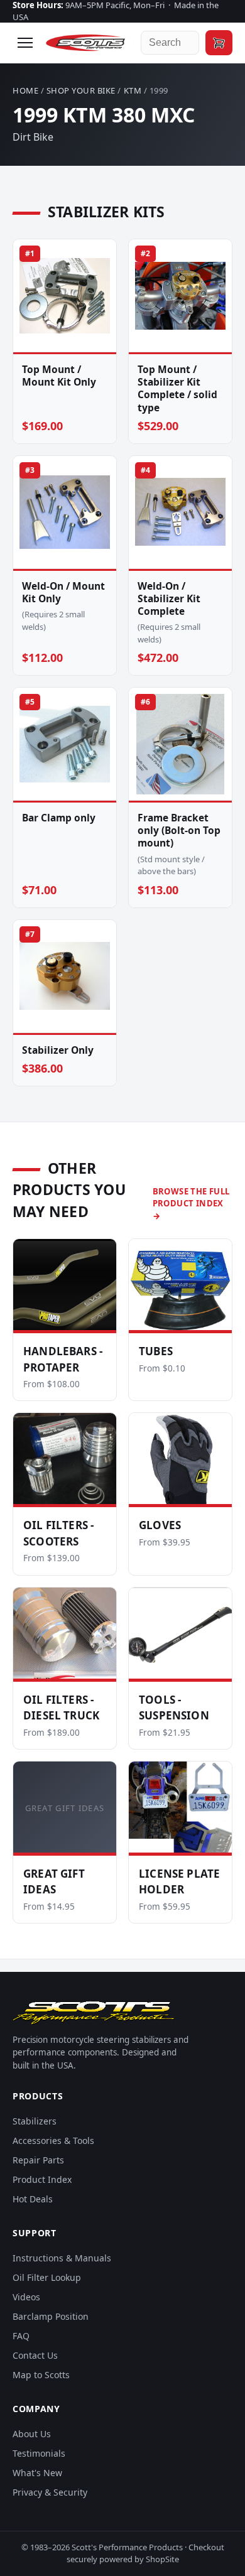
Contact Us (35, 2355)
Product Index (42, 2179)
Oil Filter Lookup (47, 2277)
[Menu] (25, 43)
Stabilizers (35, 2121)
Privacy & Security (50, 2492)
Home (25, 90)
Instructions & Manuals (62, 2258)
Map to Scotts (41, 2375)
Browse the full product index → (191, 1204)
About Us (32, 2434)
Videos (26, 2297)
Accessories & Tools (53, 2140)
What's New (37, 2473)
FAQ (21, 2336)
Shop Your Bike (81, 90)
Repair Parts (38, 2160)
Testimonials (39, 2453)
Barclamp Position (51, 2316)
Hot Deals (33, 2199)
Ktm (133, 90)
